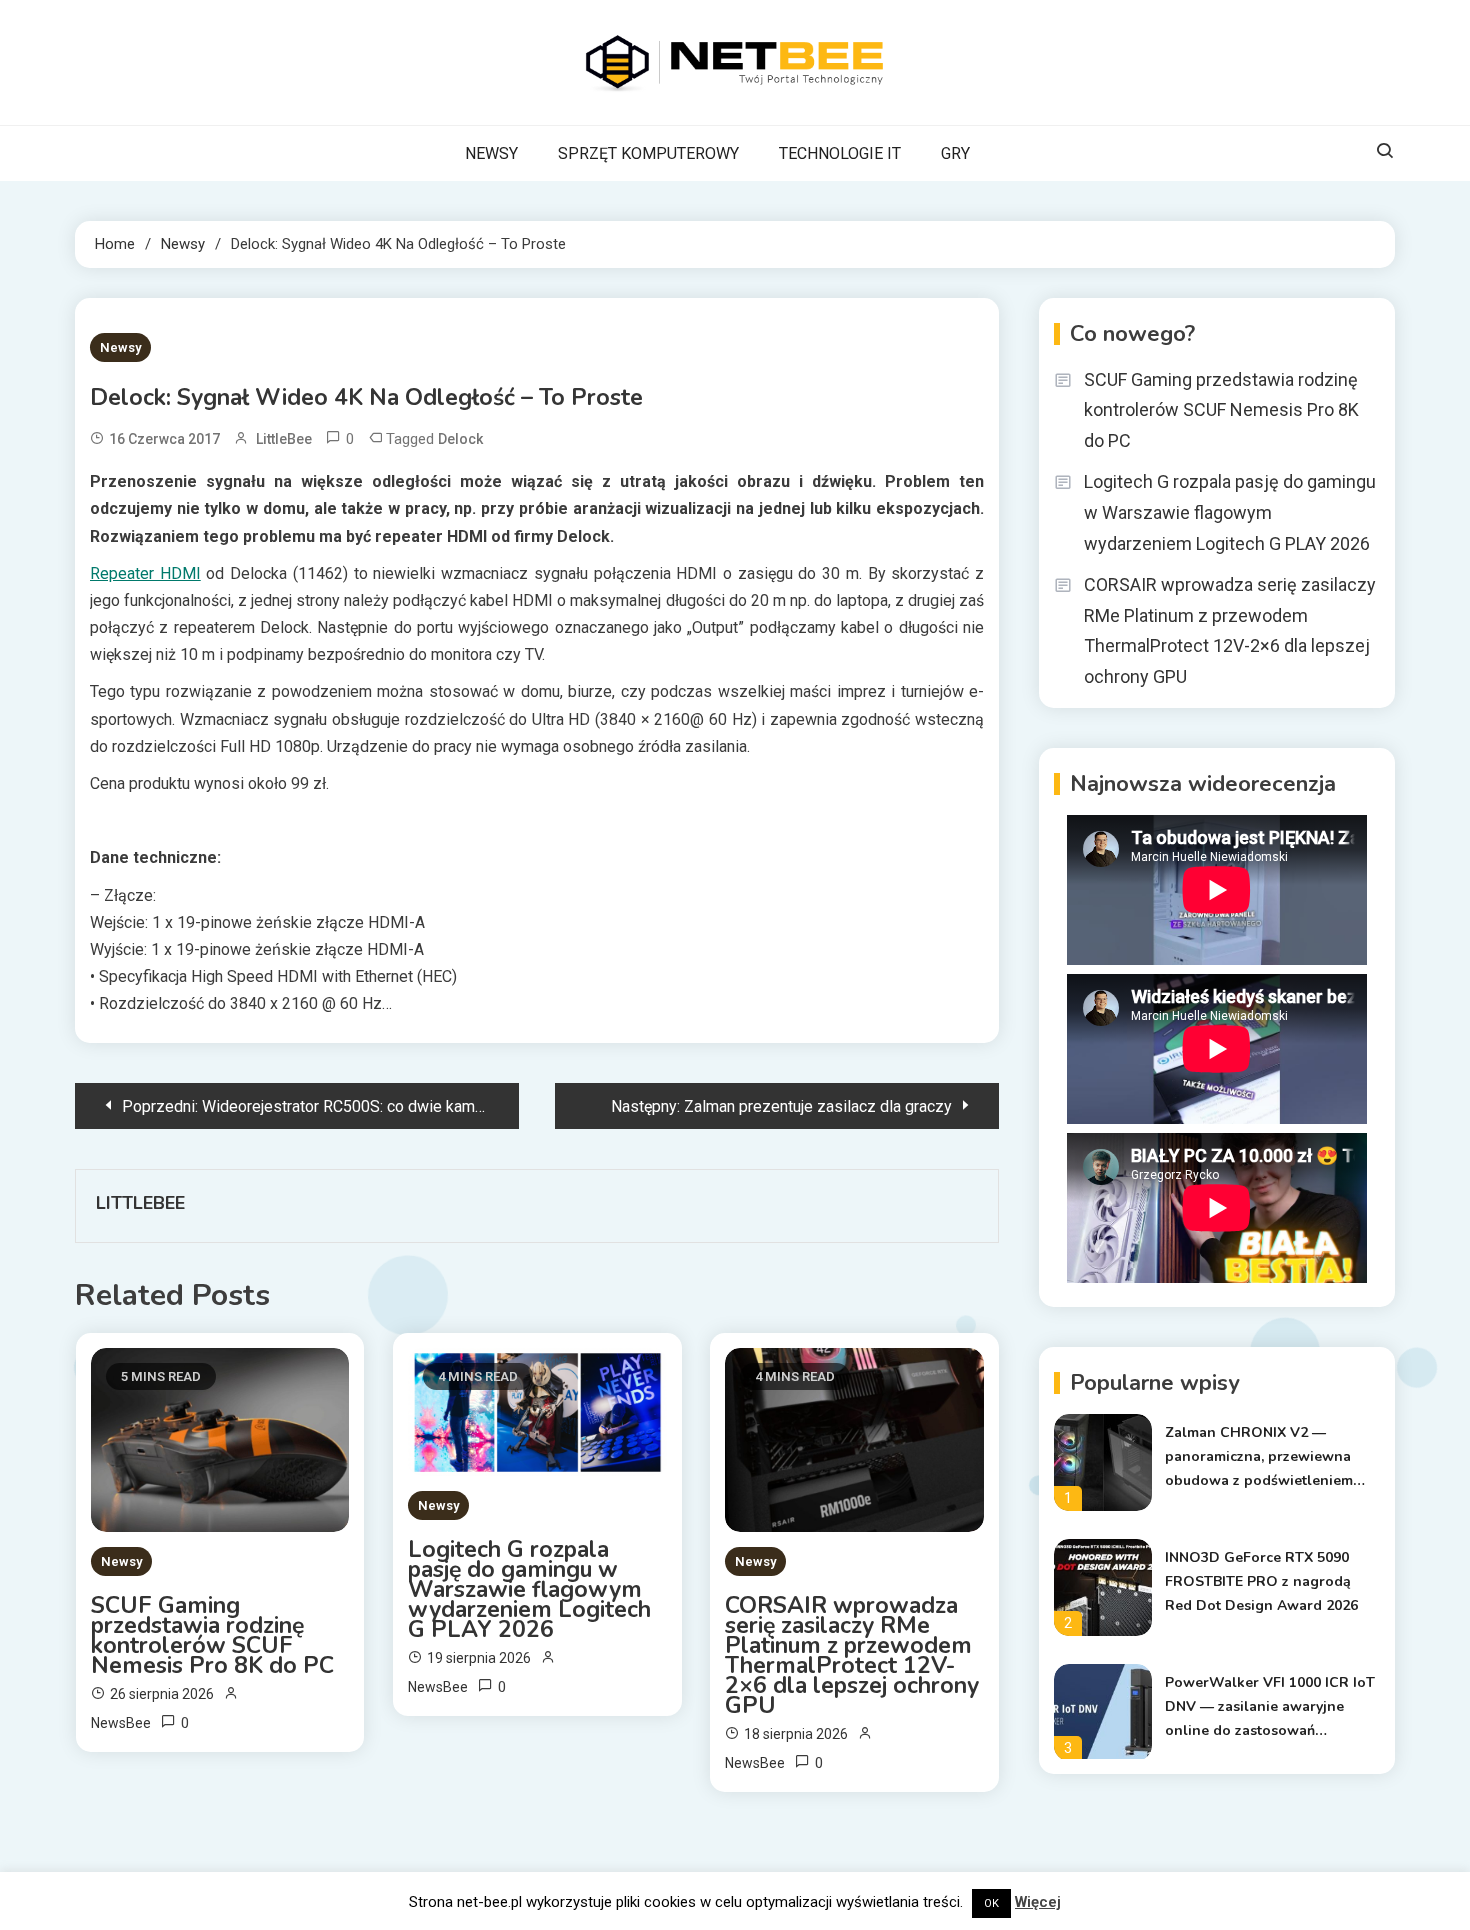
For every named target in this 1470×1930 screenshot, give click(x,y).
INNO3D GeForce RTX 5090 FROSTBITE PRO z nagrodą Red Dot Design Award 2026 (1261, 1581)
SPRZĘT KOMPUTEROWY (648, 153)
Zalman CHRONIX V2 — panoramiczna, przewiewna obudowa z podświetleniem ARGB (1259, 1458)
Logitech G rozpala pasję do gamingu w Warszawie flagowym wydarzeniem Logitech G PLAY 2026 (529, 1590)
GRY (955, 153)
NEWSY (491, 153)
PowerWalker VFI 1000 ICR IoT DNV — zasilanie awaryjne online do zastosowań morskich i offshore (1270, 1708)
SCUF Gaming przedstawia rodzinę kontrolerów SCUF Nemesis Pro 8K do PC (212, 1636)
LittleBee (284, 439)
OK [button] (991, 1903)
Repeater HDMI (145, 573)
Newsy (120, 347)
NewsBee (121, 1723)
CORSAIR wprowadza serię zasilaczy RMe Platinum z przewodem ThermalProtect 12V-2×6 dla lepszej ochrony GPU (852, 1656)
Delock (460, 439)
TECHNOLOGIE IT (840, 153)
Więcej (1038, 1902)
